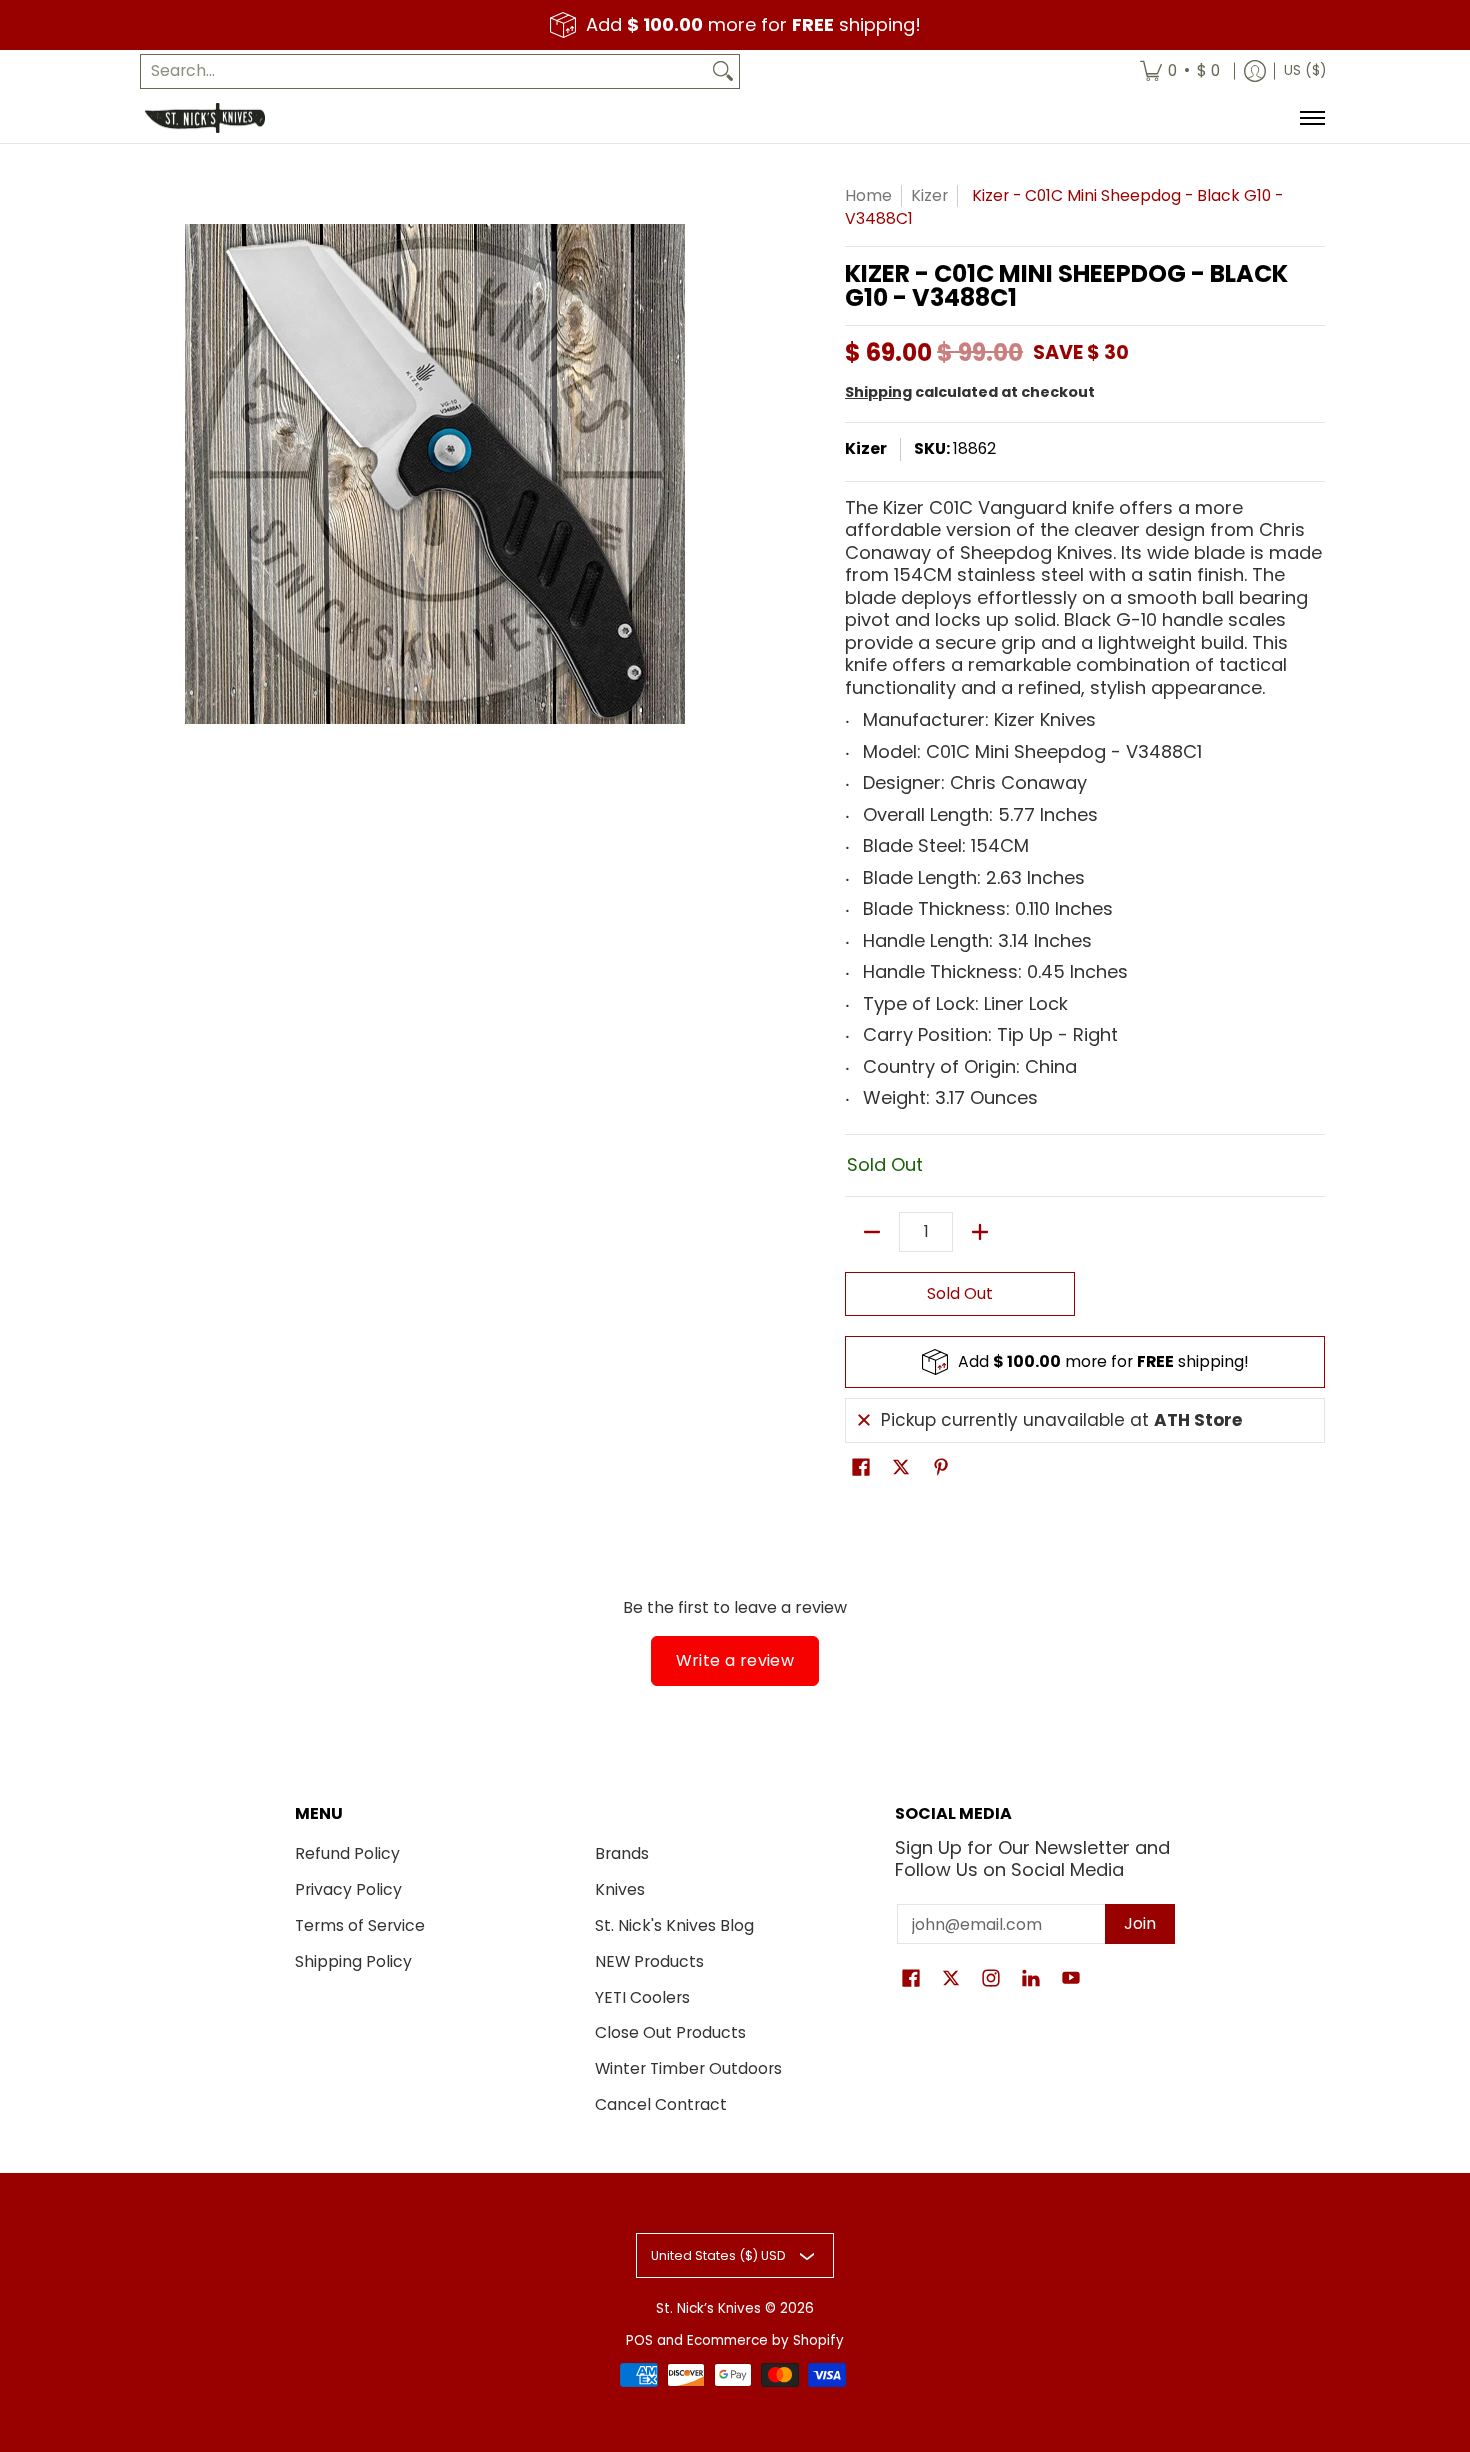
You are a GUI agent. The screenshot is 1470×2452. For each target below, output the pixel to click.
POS (639, 2340)
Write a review (735, 1660)
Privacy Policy (348, 1889)
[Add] (980, 1232)
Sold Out (960, 1293)
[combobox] (424, 71)
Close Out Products (670, 2032)
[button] (861, 1469)
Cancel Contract (661, 2104)
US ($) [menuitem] (1305, 70)
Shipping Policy (353, 1961)
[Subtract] (872, 1232)
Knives (620, 1889)
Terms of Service (360, 1925)
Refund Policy (347, 1853)
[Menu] (1311, 118)
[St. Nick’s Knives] (205, 118)
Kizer (929, 195)
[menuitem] (1180, 71)
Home (868, 195)
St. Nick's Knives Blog (674, 1925)
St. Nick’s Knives (708, 2308)
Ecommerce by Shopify (765, 2340)
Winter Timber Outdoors (688, 2068)
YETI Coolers (642, 1997)
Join (1140, 1923)
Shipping (878, 392)
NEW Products (649, 1961)
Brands (622, 1853)
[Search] (723, 71)
